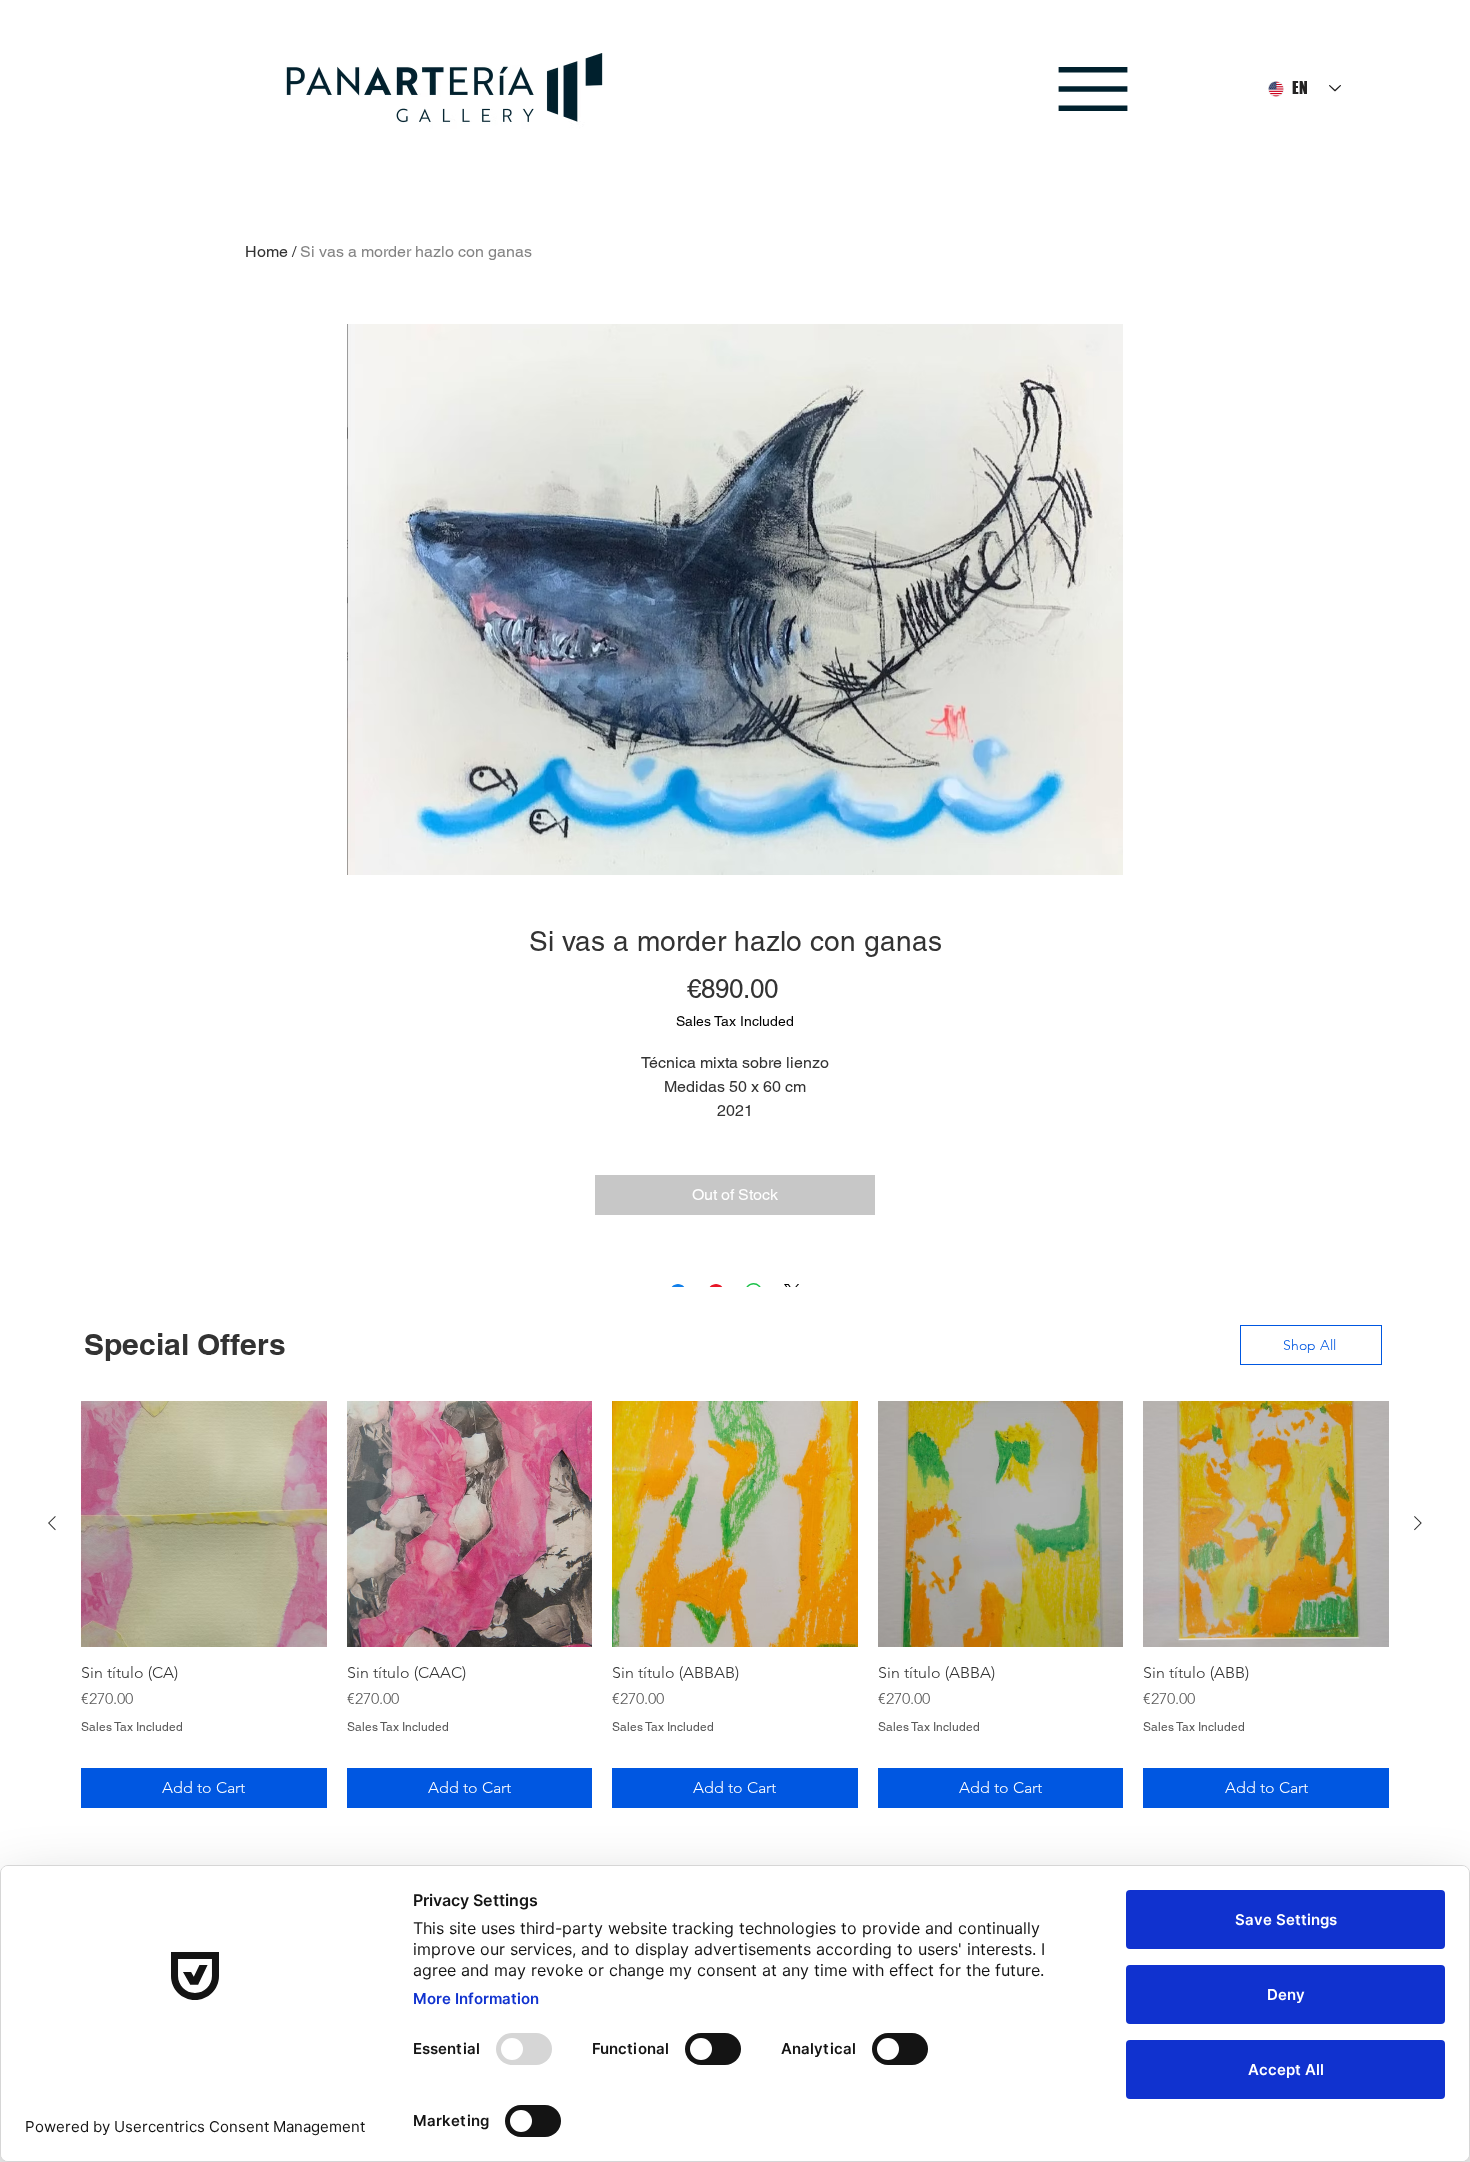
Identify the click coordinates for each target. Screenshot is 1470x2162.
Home (266, 251)
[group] (735, 1604)
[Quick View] (204, 1524)
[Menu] (1092, 88)
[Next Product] (1418, 1523)
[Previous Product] (52, 1523)
